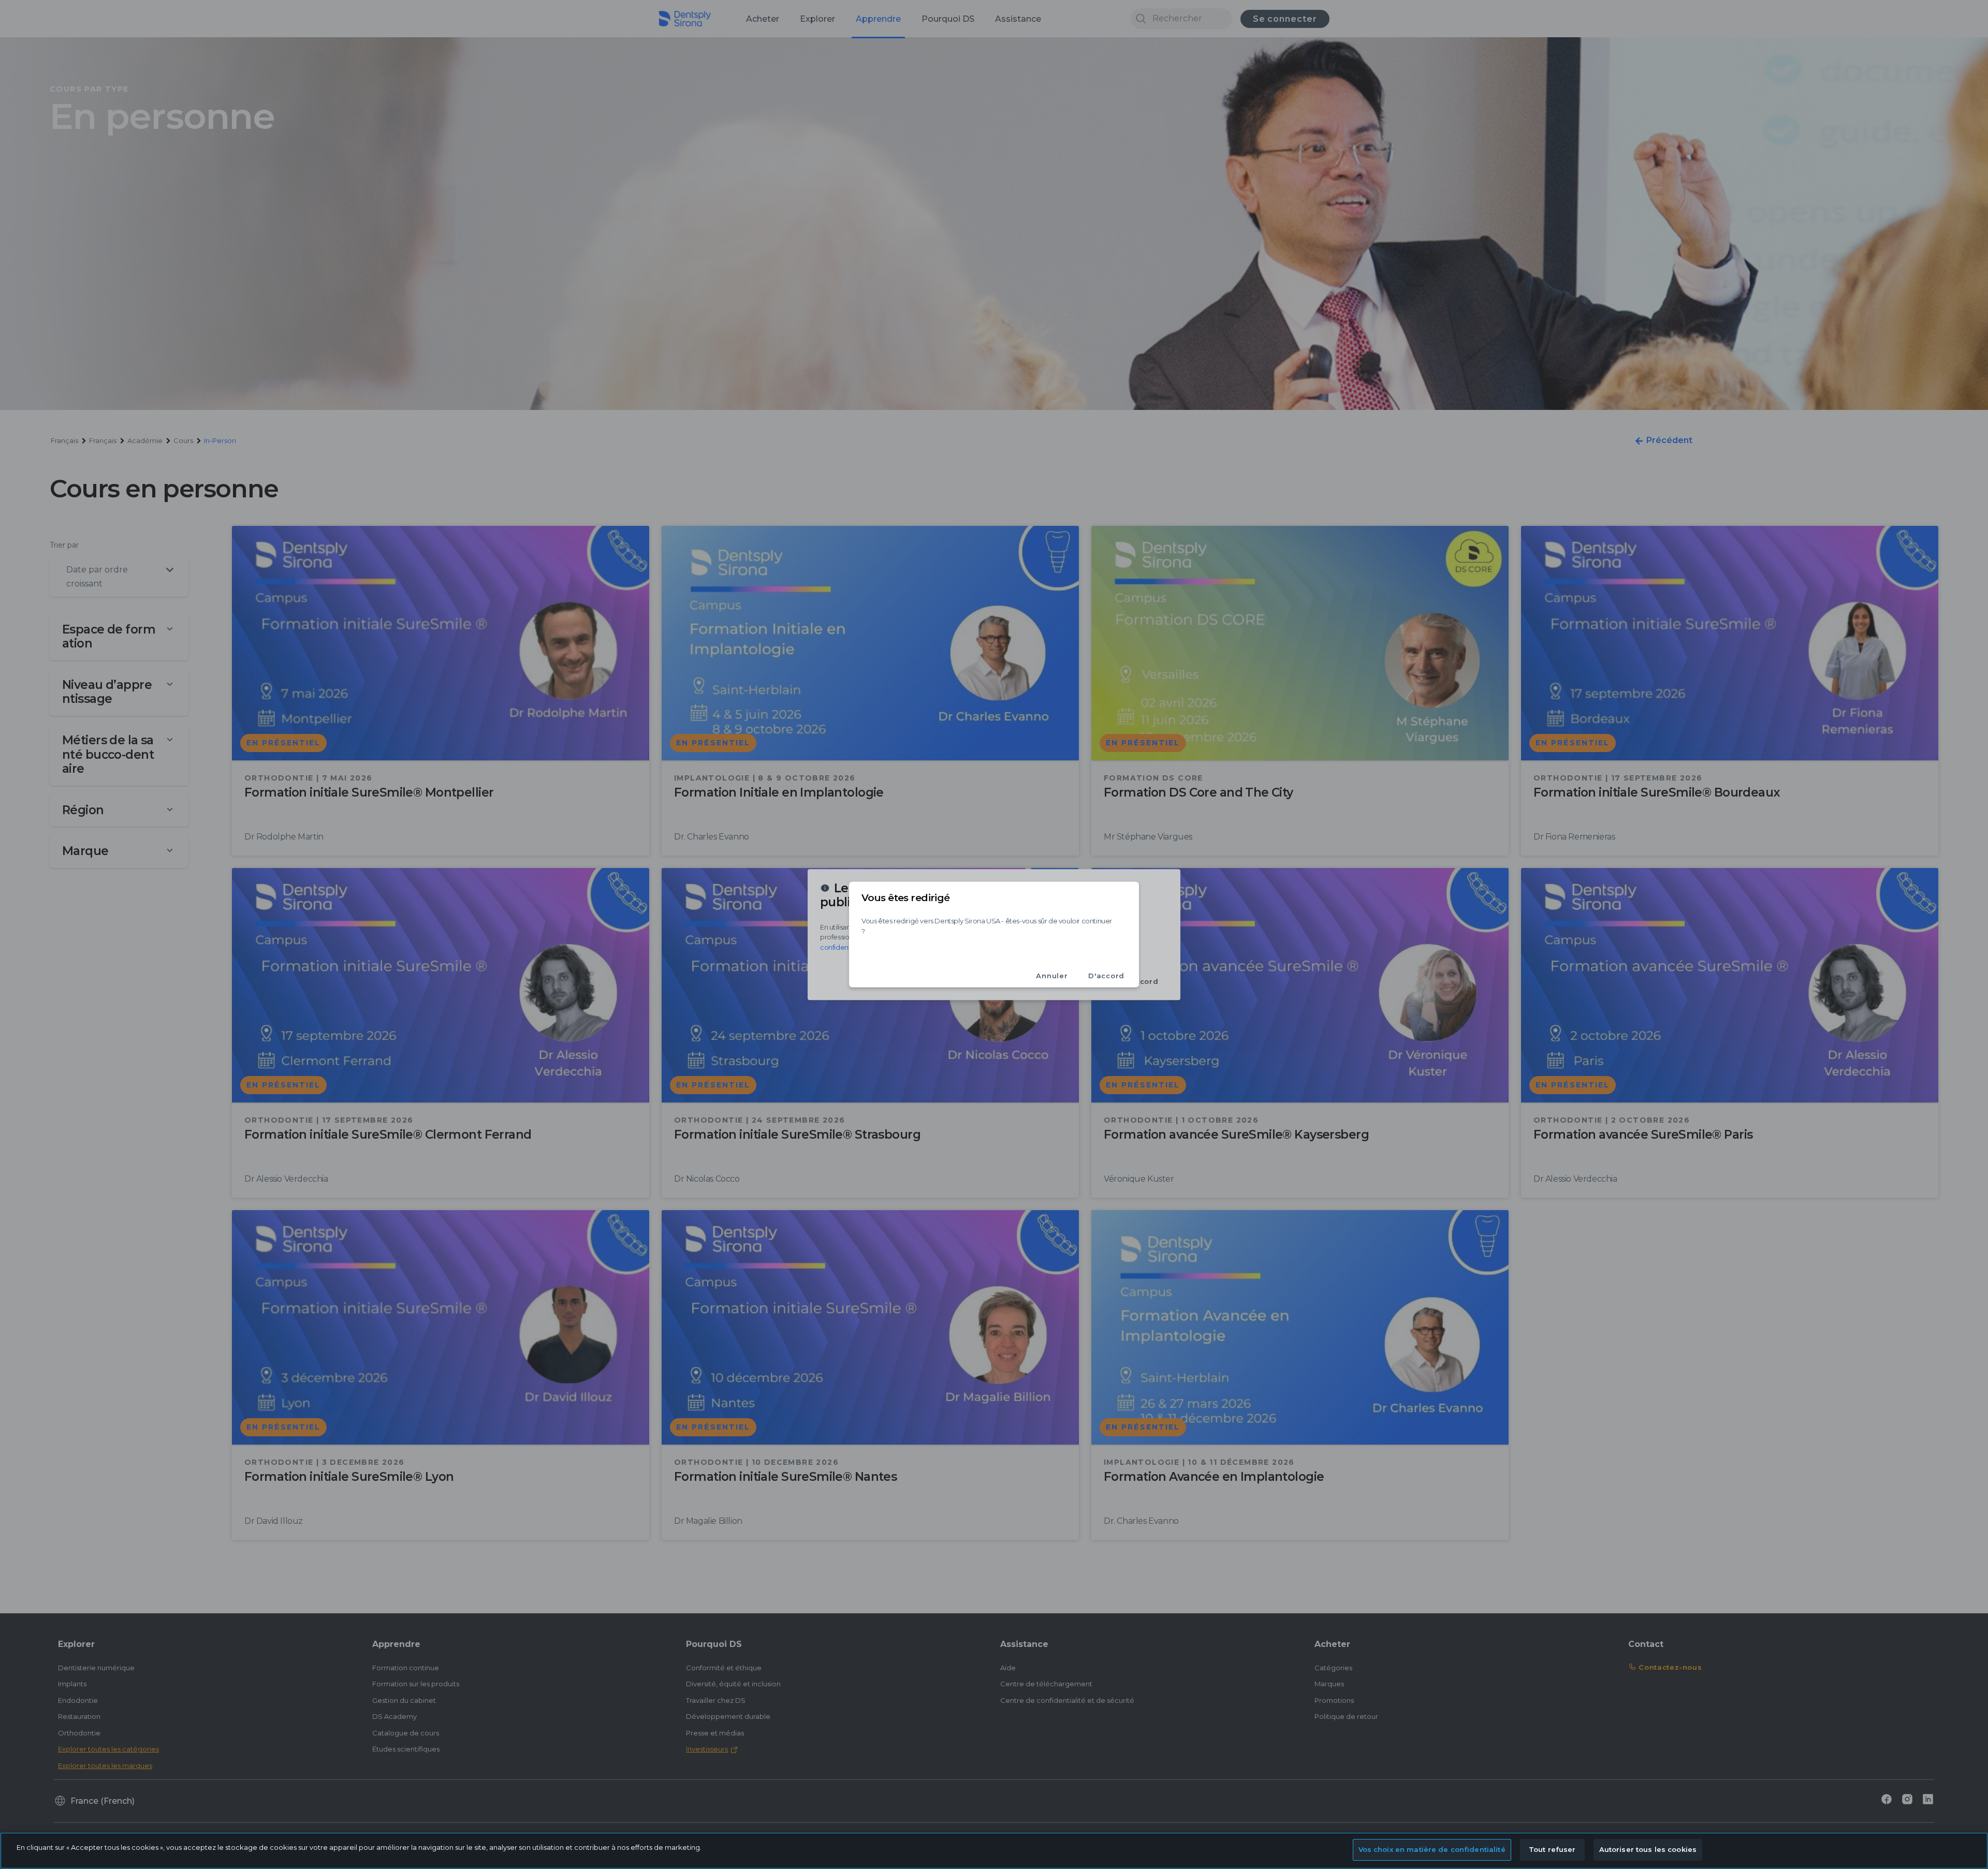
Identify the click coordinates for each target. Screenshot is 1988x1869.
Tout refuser (1552, 1849)
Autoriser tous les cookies (1648, 1849)
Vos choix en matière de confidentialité (1432, 1849)
